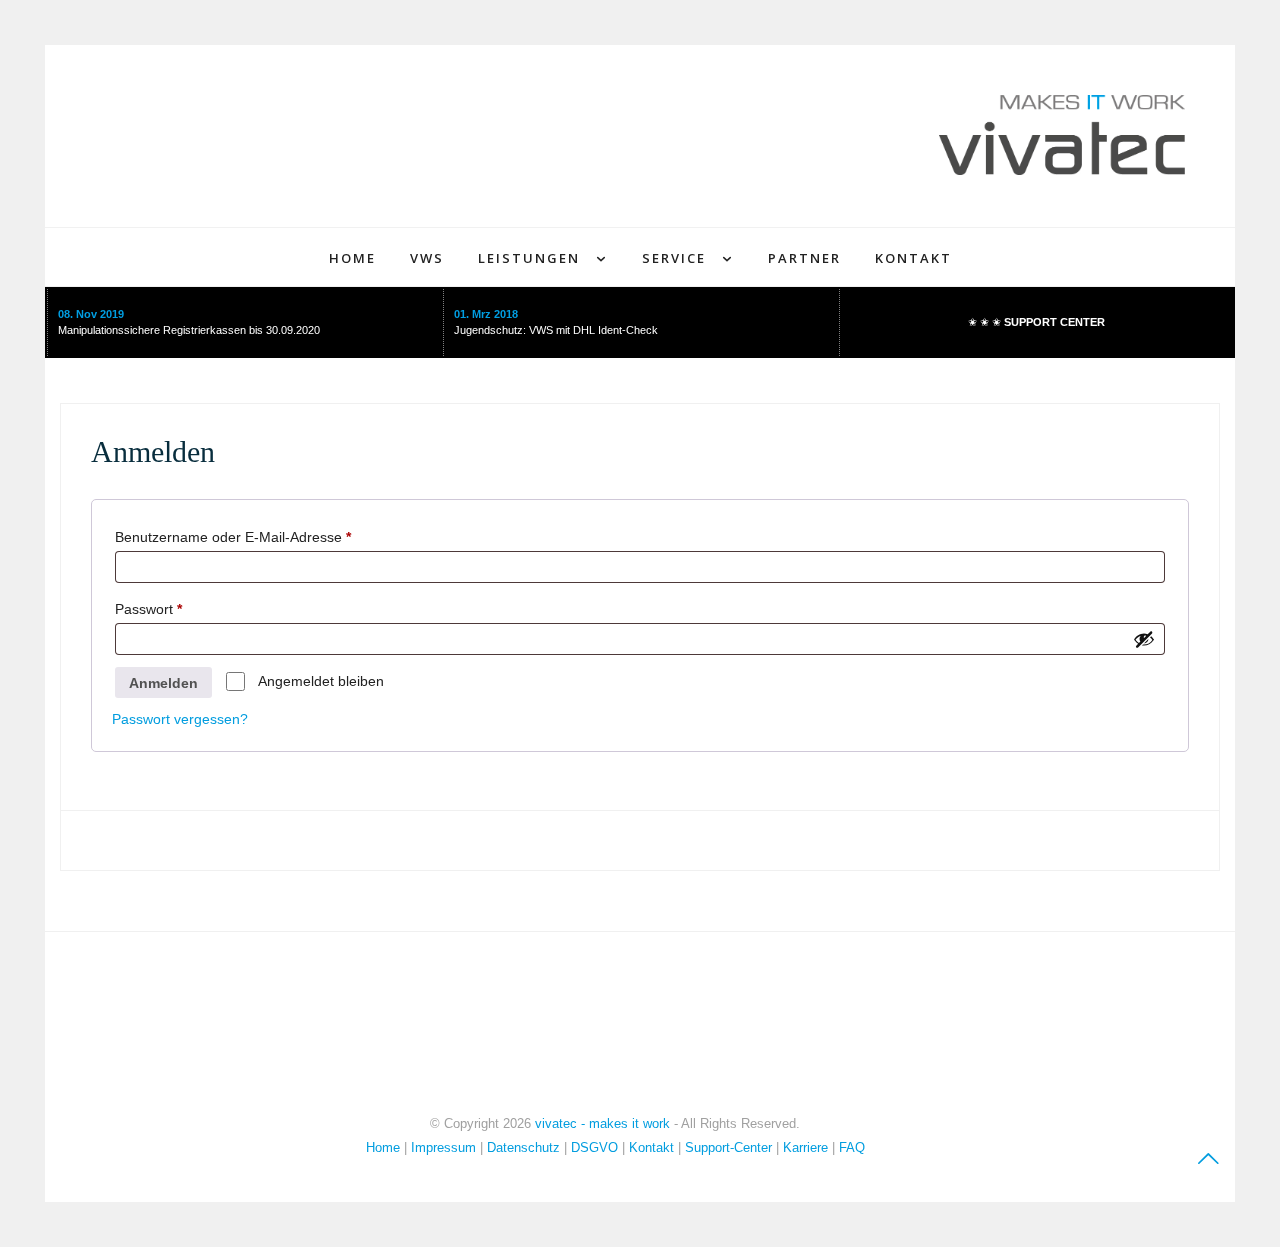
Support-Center (728, 1147)
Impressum (445, 1147)
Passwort (184, 608)
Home (352, 258)
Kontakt (913, 258)
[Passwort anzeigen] (1144, 639)
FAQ (852, 1147)
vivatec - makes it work (602, 1123)
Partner (804, 258)
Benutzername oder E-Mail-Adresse (269, 536)
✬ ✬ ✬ (1036, 322)
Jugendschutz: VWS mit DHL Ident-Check (556, 330)
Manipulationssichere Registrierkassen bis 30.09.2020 (189, 330)
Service (674, 258)
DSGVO (594, 1147)
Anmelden (163, 683)
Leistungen (529, 258)
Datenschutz (523, 1147)
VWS (427, 258)
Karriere (805, 1147)
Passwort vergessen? (180, 719)
